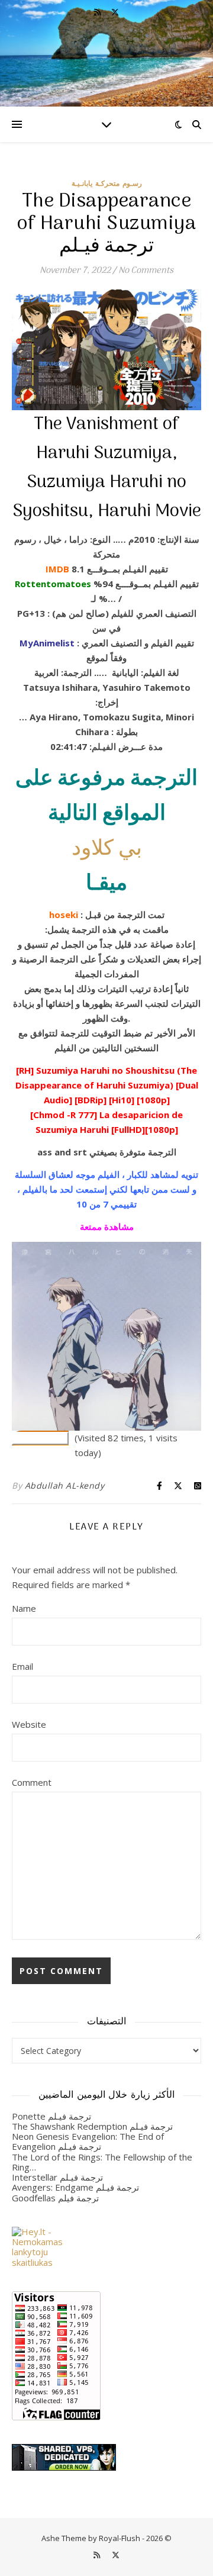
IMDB (57, 569)
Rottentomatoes (53, 584)
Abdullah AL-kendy (65, 1485)
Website (29, 1724)
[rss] (98, 12)
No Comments (146, 271)
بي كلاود (107, 849)
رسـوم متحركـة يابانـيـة (107, 183)
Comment (32, 1782)
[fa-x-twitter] (115, 12)
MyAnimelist (47, 643)
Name (24, 1608)
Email (22, 1666)
